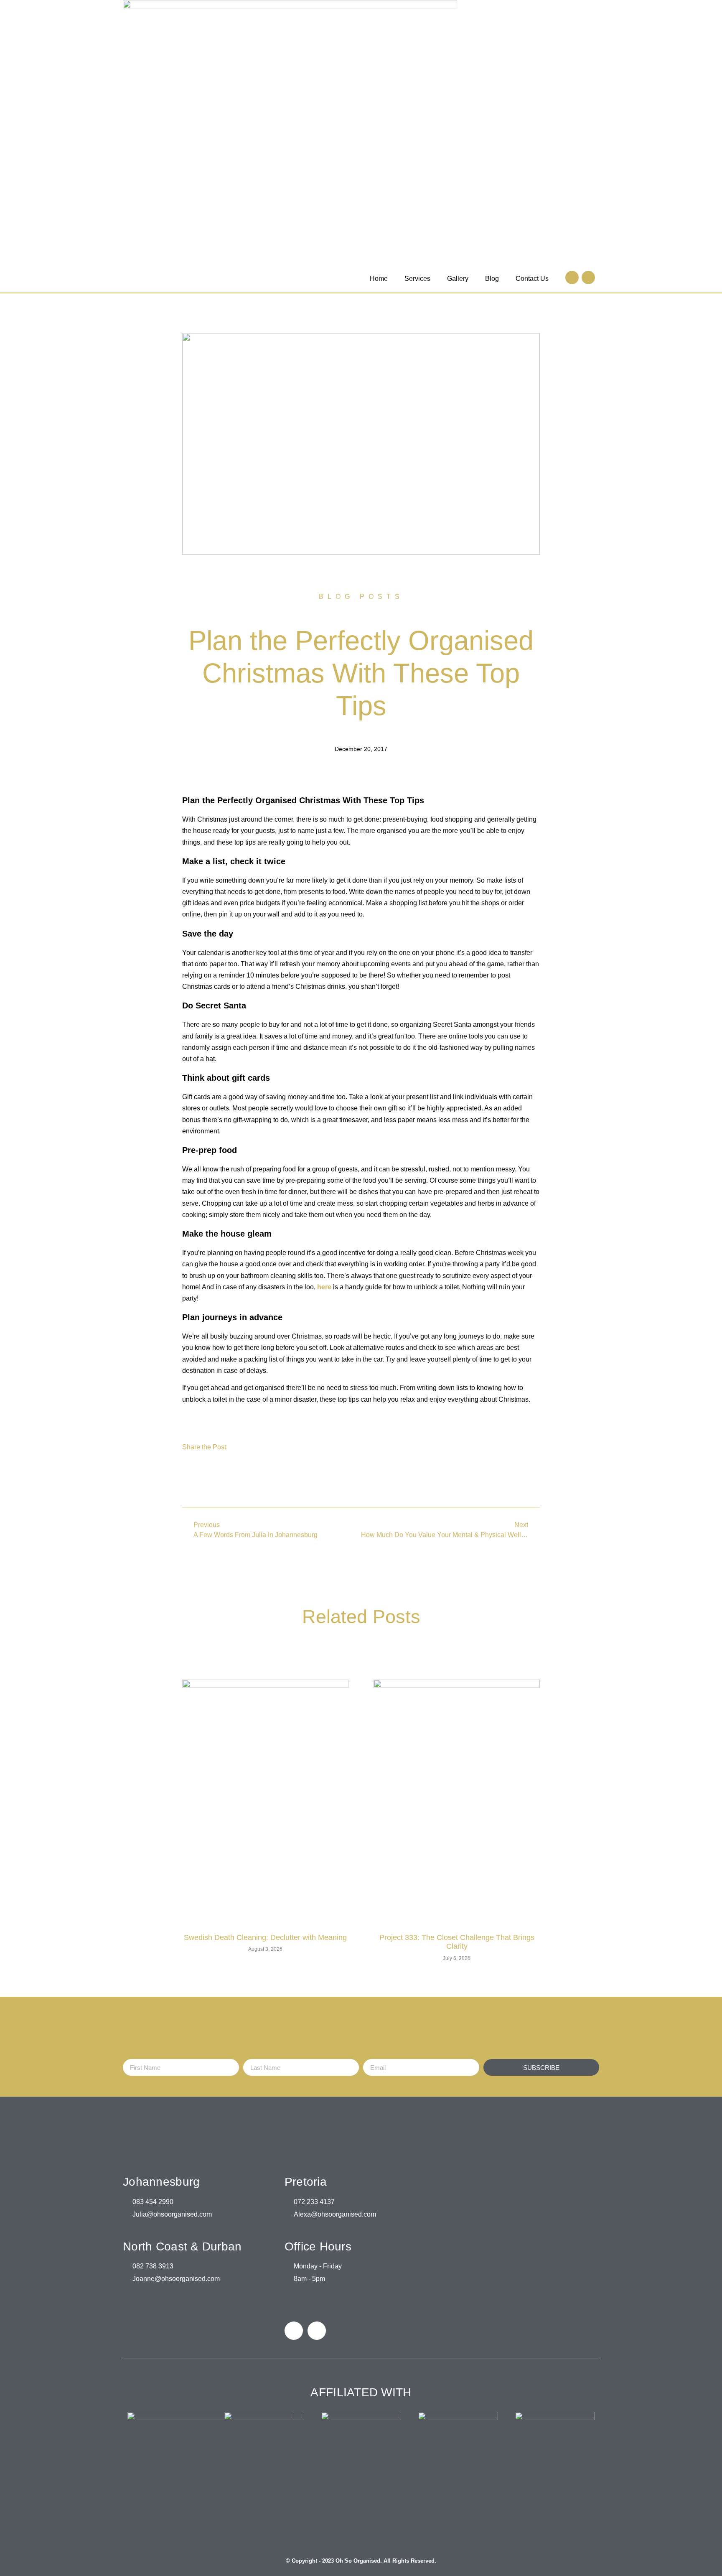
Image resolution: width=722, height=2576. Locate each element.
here (324, 1287)
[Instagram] (588, 277)
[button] (187, 1480)
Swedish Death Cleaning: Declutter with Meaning (265, 1937)
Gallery (458, 279)
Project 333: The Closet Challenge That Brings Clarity (457, 1942)
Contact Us (532, 279)
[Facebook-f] (572, 277)
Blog (492, 279)
